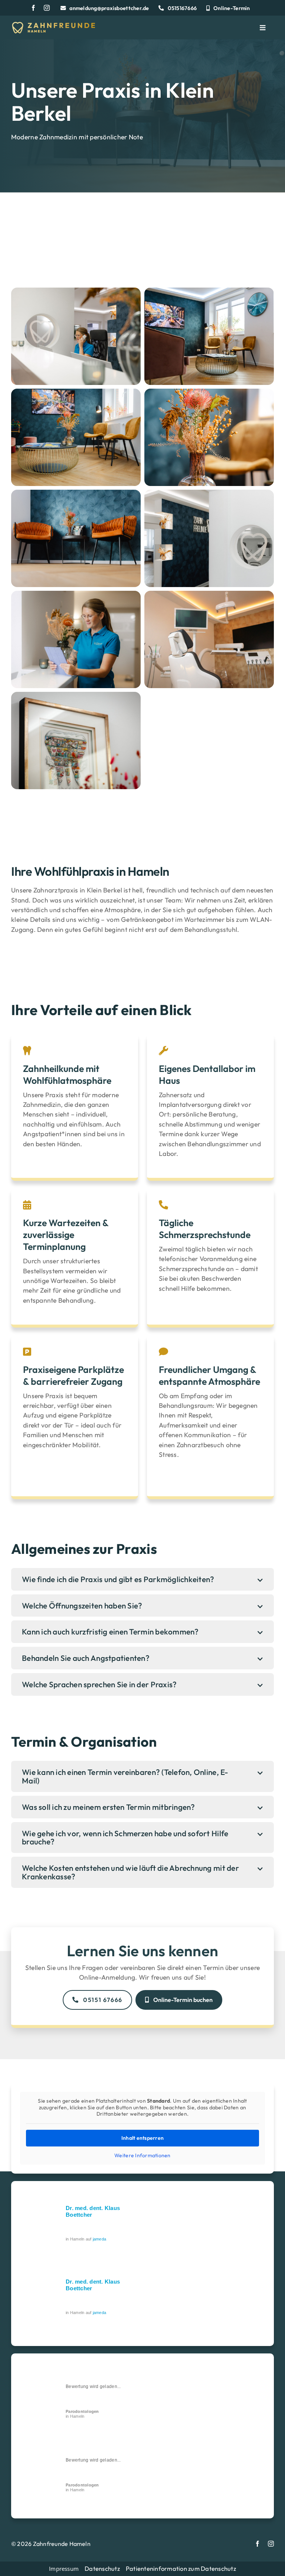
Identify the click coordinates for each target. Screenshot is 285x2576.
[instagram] (47, 8)
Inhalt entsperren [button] (143, 2138)
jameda (100, 2239)
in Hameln (82, 2414)
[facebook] (33, 8)
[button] (142, 1579)
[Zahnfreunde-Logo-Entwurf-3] (53, 25)
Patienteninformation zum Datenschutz (181, 2568)
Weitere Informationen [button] (142, 2156)
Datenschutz (102, 2568)
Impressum (64, 2569)
